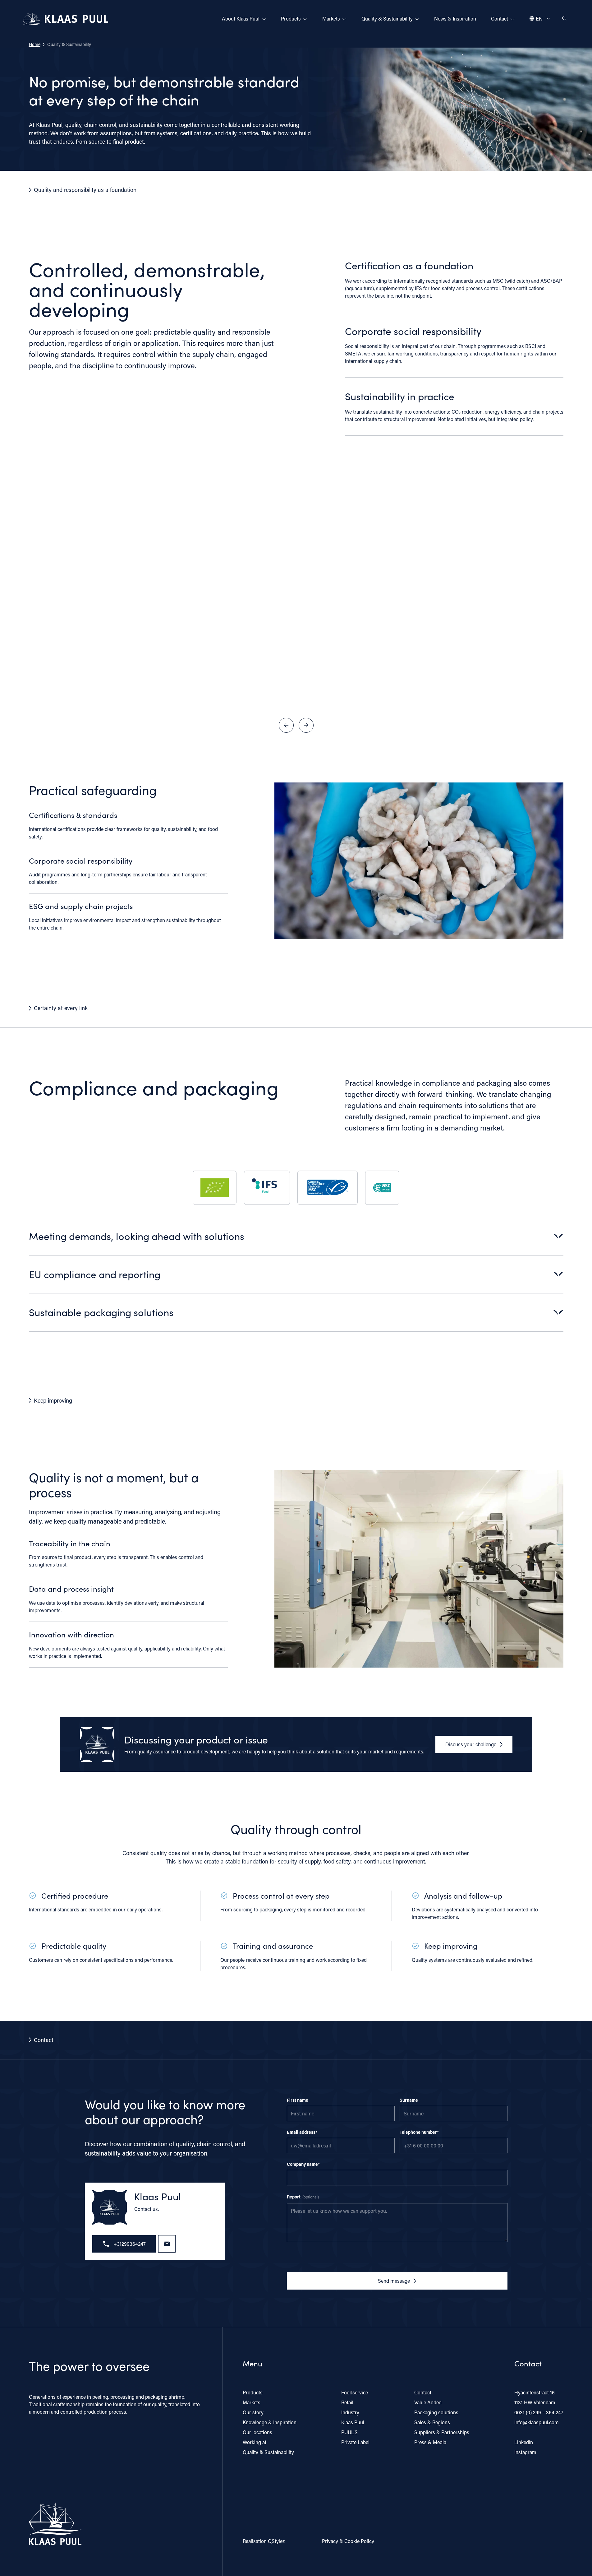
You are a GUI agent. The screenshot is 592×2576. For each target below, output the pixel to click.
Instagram (525, 2452)
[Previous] (286, 725)
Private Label (355, 2442)
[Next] (306, 725)
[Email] (167, 2244)
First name (298, 2100)
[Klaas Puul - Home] (66, 19)
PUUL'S (349, 2432)
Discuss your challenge (471, 1744)
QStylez (276, 2541)
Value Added (428, 2402)
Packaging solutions (436, 2412)
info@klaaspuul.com (537, 2422)
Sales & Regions (432, 2422)
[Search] (564, 19)
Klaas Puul (353, 2422)
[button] (296, 1242)
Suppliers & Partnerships (442, 2432)
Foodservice (355, 2392)
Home (35, 44)
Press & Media (430, 2442)
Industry (350, 2412)
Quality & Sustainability (387, 19)
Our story (253, 2412)
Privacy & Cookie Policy (348, 2541)
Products (291, 19)
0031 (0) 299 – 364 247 (539, 2412)
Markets (331, 19)
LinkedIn (524, 2442)
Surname (409, 2100)
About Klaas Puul (241, 19)
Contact (500, 19)
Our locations (257, 2432)
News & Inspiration (455, 19)
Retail (347, 2402)
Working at (255, 2442)
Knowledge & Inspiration (270, 2422)
